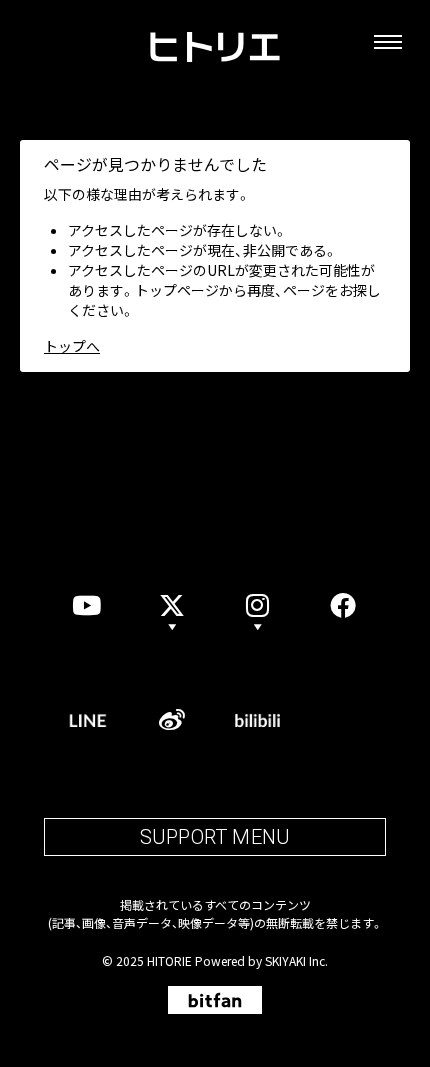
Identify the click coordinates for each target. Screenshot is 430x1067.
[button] (258, 605)
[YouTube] (87, 605)
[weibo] (173, 720)
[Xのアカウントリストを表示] (173, 605)
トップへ (72, 346)
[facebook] (344, 605)
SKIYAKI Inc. (296, 960)
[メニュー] (388, 42)
